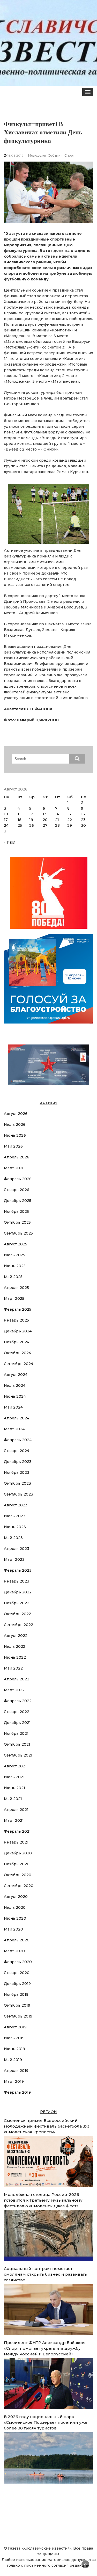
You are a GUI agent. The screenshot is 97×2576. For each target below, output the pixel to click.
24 (6, 825)
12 (31, 814)
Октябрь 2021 (17, 1744)
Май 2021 (13, 1799)
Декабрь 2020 (18, 1853)
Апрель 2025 (16, 1288)
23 (83, 820)
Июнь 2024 (15, 1396)
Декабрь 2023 (18, 1462)
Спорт (69, 155)
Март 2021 (14, 1820)
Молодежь (37, 155)
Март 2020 (14, 1951)
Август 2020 (16, 1897)
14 (57, 814)
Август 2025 (16, 1244)
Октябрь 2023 (17, 1483)
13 (45, 814)
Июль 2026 (15, 1124)
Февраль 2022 (18, 1701)
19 (31, 820)
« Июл (10, 842)
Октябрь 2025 (17, 1222)
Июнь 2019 (14, 2049)
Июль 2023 (15, 1516)
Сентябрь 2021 (18, 1755)
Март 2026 (14, 1168)
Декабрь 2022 (18, 1592)
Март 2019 (14, 2081)
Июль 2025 (14, 1255)
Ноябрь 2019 (16, 1994)
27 (45, 825)
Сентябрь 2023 (18, 1494)
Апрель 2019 (16, 2071)
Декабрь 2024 (18, 1331)
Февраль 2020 (18, 1962)
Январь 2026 (17, 1190)
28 (57, 825)
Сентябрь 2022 (18, 1625)
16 (83, 814)
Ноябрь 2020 (17, 1864)
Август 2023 (16, 1505)
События (55, 155)
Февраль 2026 (18, 1179)
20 (45, 820)
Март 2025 (14, 1298)
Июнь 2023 (15, 1527)
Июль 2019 (14, 2038)
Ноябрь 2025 (16, 1211)
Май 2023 (13, 1538)
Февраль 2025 (18, 1309)
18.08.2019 (15, 155)
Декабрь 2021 (17, 1723)
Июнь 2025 (15, 1266)
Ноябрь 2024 (17, 1342)
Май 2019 (13, 2060)
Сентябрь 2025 (18, 1233)
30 (83, 825)
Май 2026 (13, 1146)
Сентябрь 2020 (19, 1886)
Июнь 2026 (15, 1135)
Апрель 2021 (16, 1810)
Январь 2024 (17, 1451)
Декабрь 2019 (17, 1984)
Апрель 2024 (17, 1418)
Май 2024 (13, 1407)
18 (20, 820)
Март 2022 (14, 1690)
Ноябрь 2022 (17, 1603)
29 (70, 825)
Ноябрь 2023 (17, 1472)
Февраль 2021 (17, 1831)
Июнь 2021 (14, 1788)
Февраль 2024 (18, 1440)
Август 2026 (16, 1114)
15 (69, 814)
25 (20, 825)
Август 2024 (16, 1375)
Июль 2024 (15, 1385)
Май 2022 (13, 1668)
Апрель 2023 (17, 1549)
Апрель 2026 (17, 1157)
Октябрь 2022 (17, 1614)
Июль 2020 (15, 1907)
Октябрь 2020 (18, 1875)
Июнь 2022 (15, 1657)
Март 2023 (14, 1559)
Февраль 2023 (18, 1570)
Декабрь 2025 (18, 1201)
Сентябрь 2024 (18, 1364)
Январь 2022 (17, 1712)
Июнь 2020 (15, 1918)
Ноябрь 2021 (16, 1733)
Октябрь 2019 (17, 2005)
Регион (48, 2112)
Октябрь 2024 (17, 1353)
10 (6, 814)
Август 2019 (15, 2027)
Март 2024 (14, 1429)
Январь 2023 (17, 1581)
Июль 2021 (14, 1777)
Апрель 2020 (17, 1940)
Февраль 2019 (17, 2092)
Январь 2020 (17, 1973)
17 (6, 820)
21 (57, 820)
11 (19, 814)
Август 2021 (15, 1766)
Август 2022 (16, 1636)
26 (32, 825)
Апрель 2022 (17, 1679)
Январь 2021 (16, 1842)
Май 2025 (13, 1277)
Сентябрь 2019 (18, 2016)
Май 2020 (13, 1929)
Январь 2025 (16, 1320)
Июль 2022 (15, 1646)
